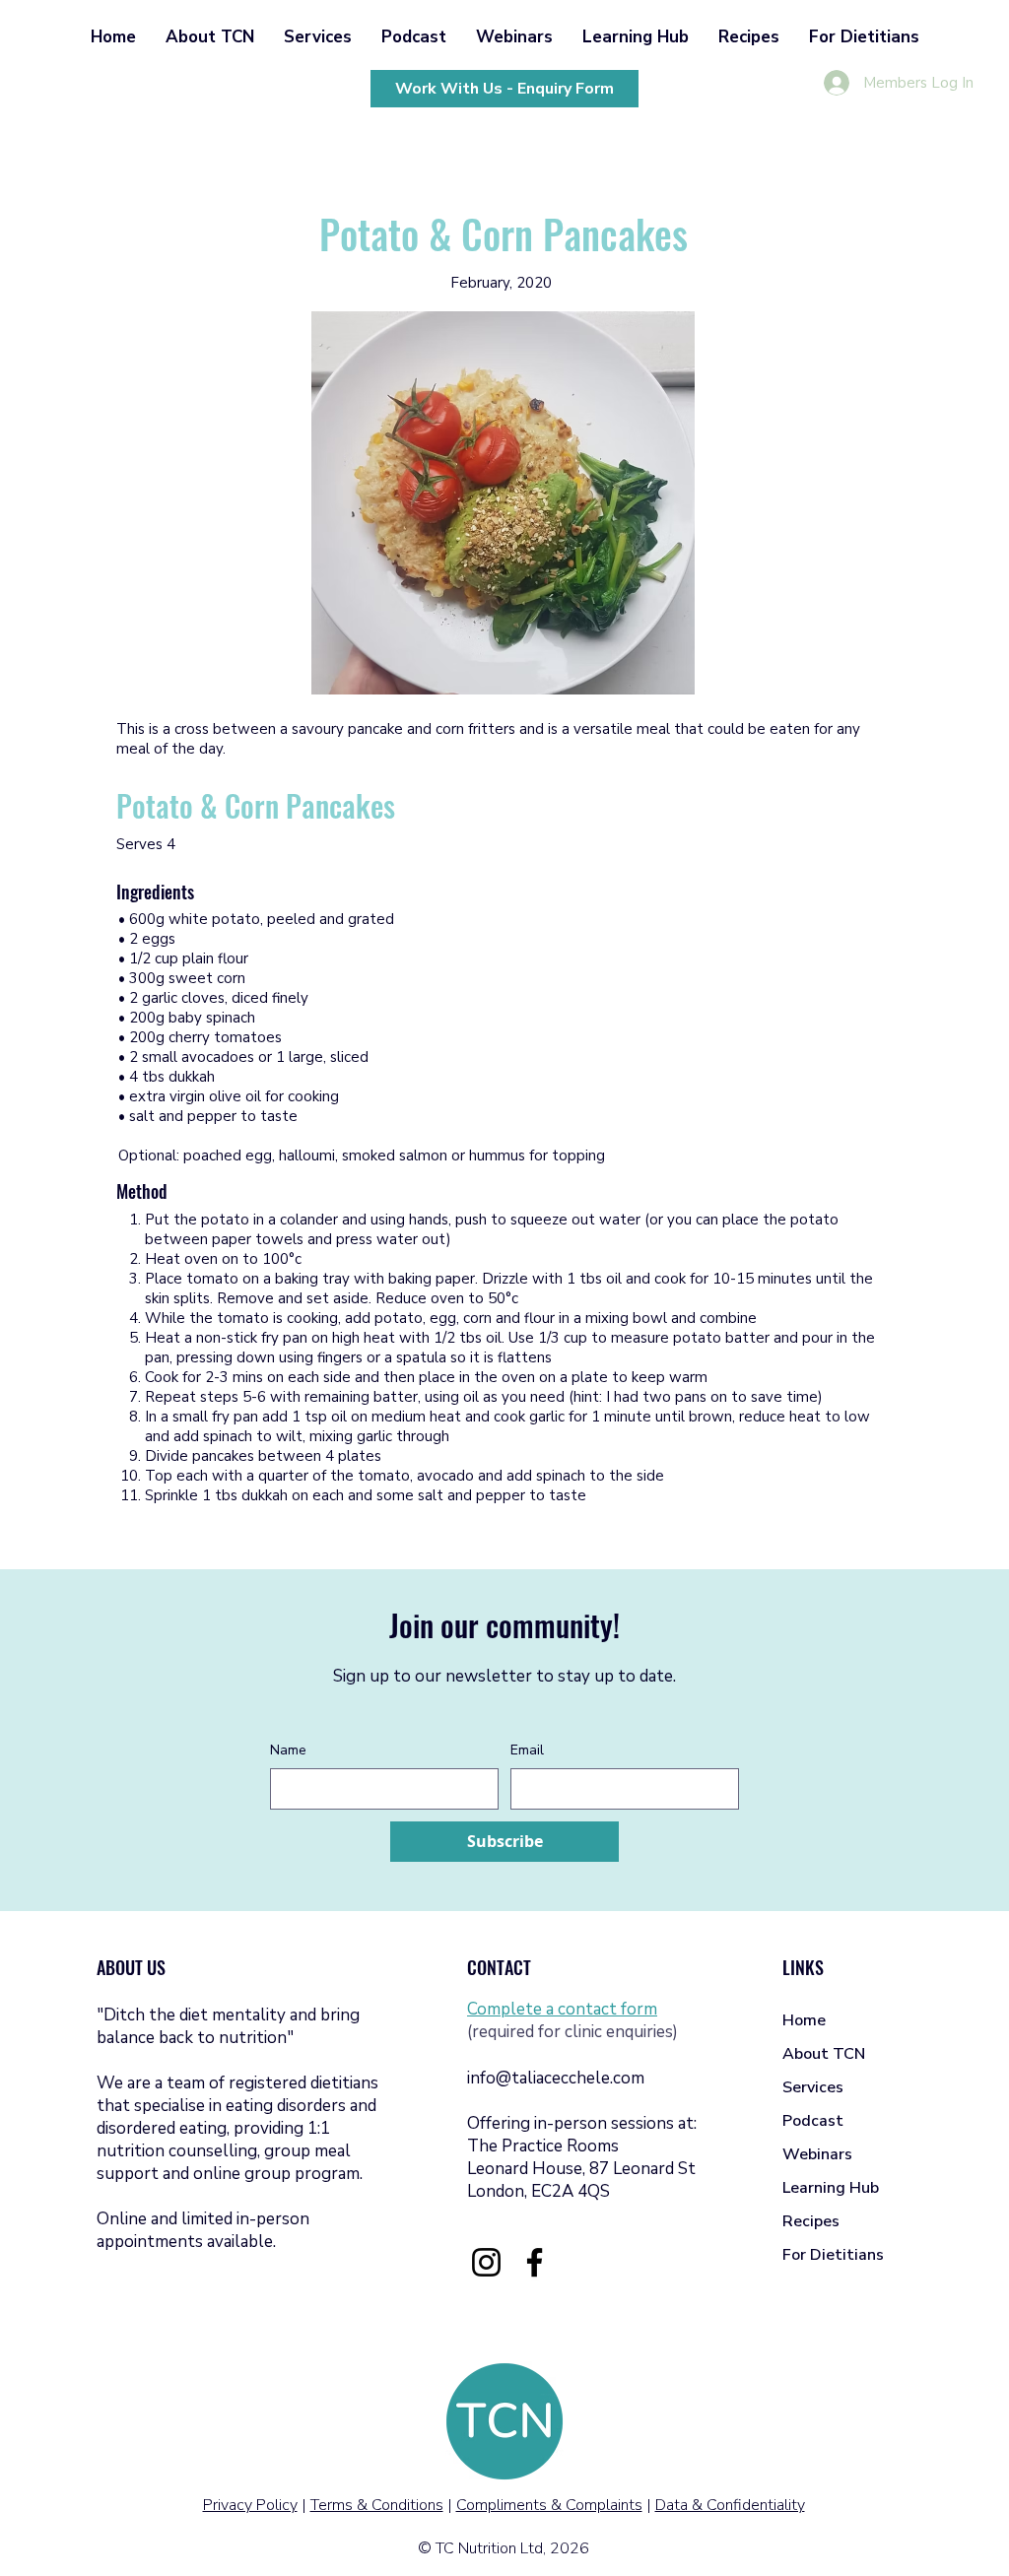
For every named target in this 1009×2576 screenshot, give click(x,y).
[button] (210, 37)
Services (813, 2087)
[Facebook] (535, 2262)
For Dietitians (833, 2255)
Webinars (817, 2154)
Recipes (811, 2221)
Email (527, 1750)
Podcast (813, 2121)
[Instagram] (486, 2262)
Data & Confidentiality (730, 2505)
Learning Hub (831, 2188)
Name (288, 1750)
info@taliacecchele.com (556, 2078)
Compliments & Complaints (549, 2505)
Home (804, 2020)
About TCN (824, 2054)
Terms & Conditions (377, 2505)
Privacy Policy (250, 2505)
